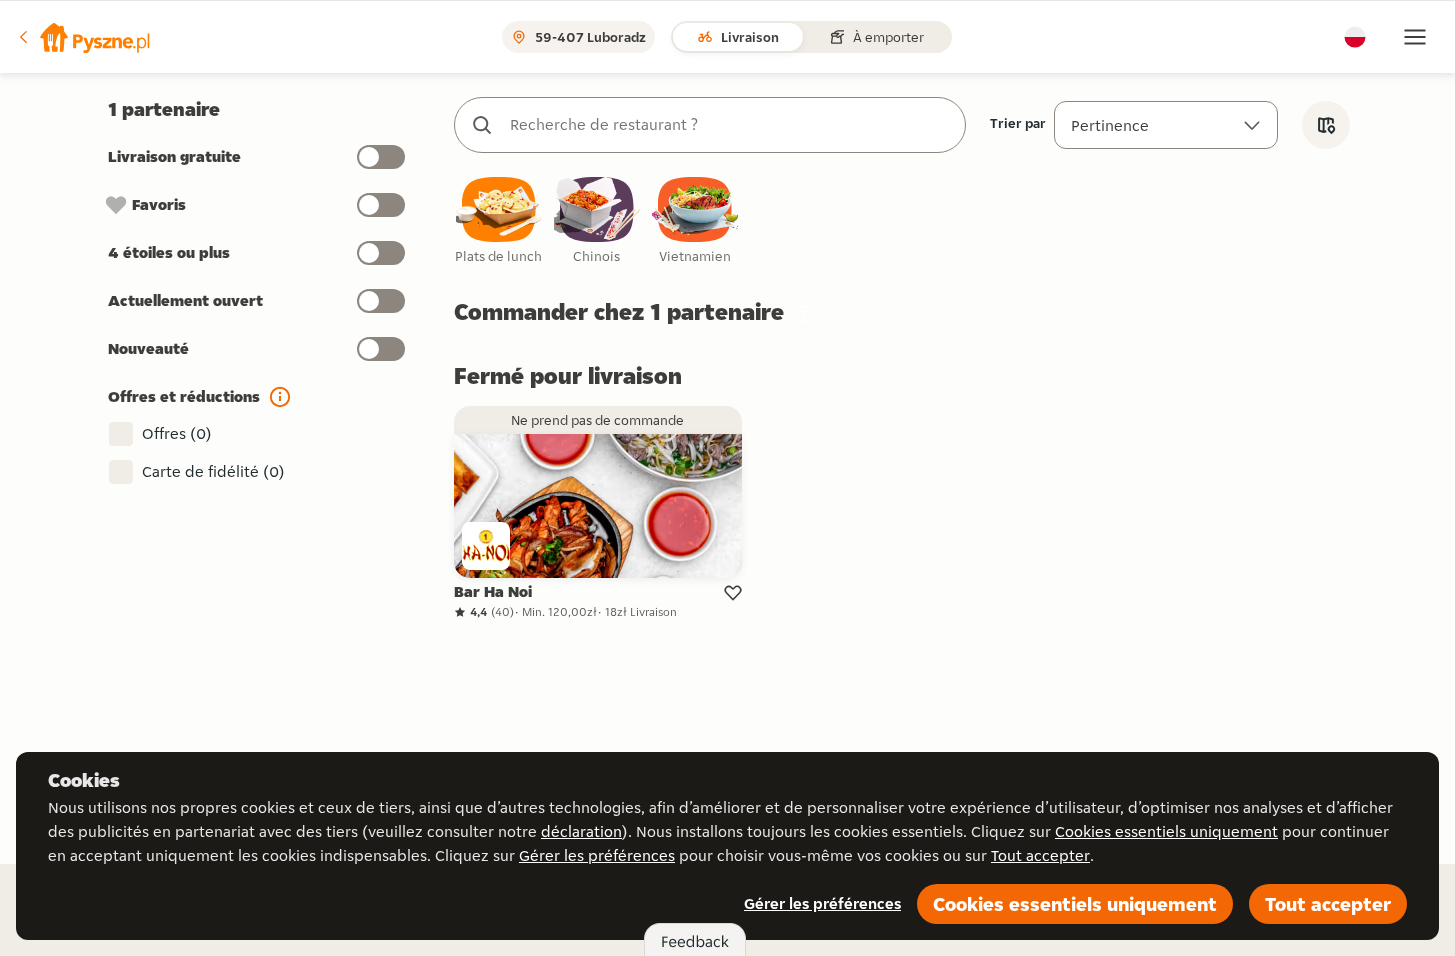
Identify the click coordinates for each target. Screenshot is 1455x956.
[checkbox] (499, 221)
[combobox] (730, 125)
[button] (83, 37)
